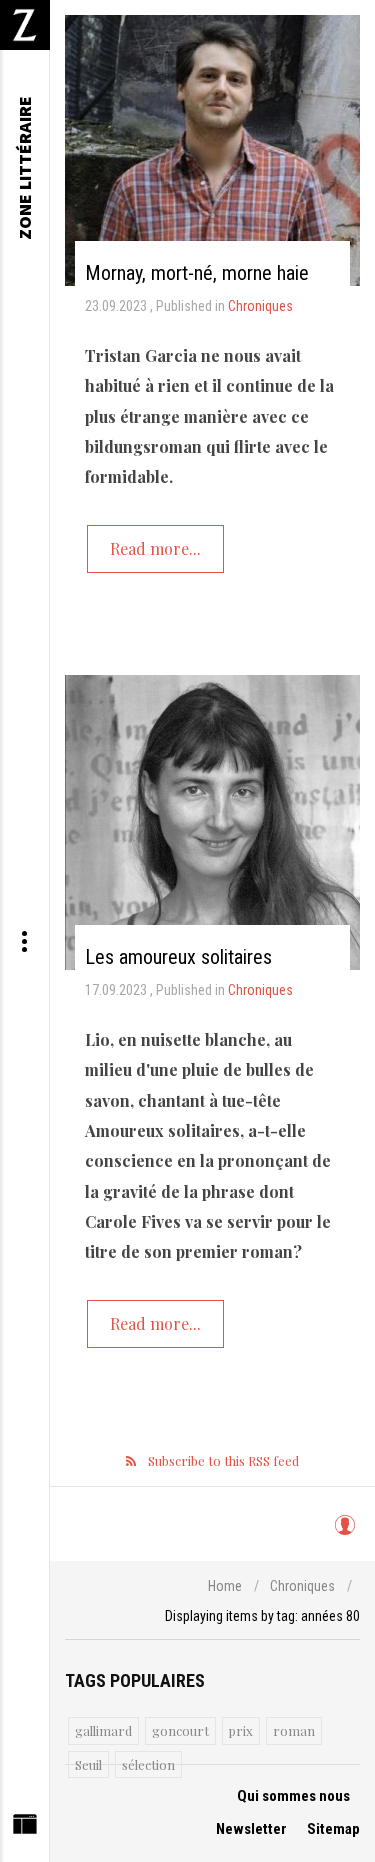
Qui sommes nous (293, 1796)
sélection (148, 1764)
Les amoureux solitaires (178, 957)
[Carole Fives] (212, 822)
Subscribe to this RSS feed (223, 1460)
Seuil (88, 1764)
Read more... (155, 548)
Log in (344, 1534)
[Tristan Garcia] (212, 150)
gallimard (103, 1730)
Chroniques (260, 306)
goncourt (180, 1730)
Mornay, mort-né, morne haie (197, 273)
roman (294, 1730)
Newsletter (251, 1829)
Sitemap (333, 1829)
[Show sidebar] (24, 1829)
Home (225, 1586)
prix (241, 1730)
